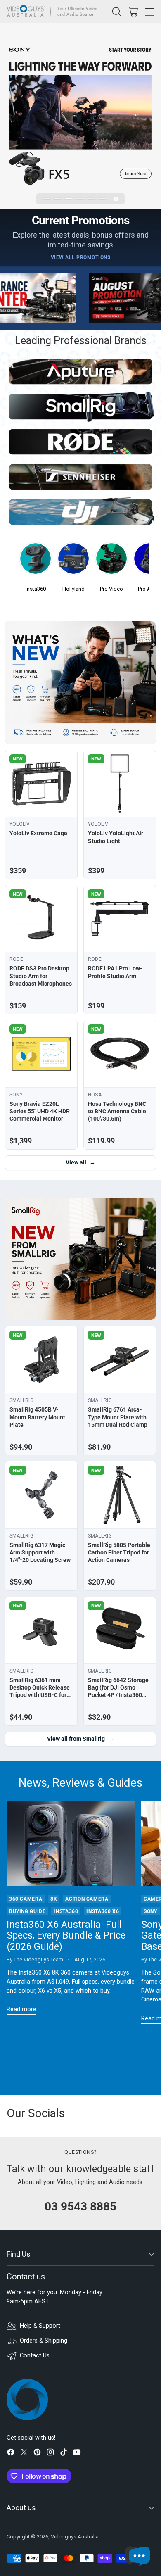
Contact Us (35, 2356)
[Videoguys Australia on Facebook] (11, 2454)
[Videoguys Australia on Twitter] (24, 2454)
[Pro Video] (111, 561)
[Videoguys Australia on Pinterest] (37, 2454)
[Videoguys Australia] (54, 12)
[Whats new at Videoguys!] (80, 682)
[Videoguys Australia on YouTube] (77, 2454)
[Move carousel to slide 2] (58, 198)
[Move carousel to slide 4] (80, 198)
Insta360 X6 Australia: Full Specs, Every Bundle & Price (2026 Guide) (66, 1936)
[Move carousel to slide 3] (69, 198)
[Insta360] (36, 561)
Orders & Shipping (44, 2341)
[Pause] (116, 199)
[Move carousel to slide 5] (91, 198)
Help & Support (40, 2326)
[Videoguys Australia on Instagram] (50, 2454)
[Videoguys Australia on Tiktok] (64, 2454)
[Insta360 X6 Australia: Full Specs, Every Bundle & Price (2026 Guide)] (71, 1844)
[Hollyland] (73, 561)
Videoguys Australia (75, 2537)
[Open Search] (116, 11)
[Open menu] (149, 11)
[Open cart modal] (133, 11)
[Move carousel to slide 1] (47, 198)
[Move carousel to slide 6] (102, 198)
